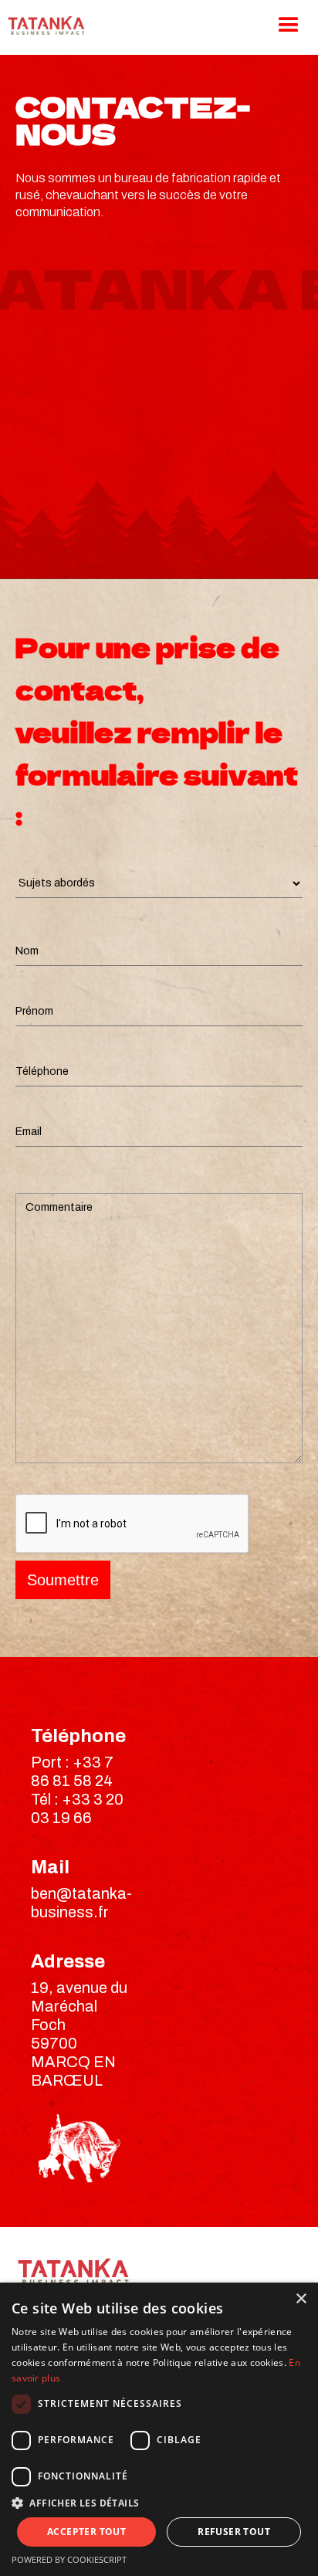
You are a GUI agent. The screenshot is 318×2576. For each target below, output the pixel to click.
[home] (42, 25)
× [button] (301, 2299)
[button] (159, 2503)
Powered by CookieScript (69, 2559)
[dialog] (159, 2429)
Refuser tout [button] (234, 2532)
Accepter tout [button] (86, 2532)
